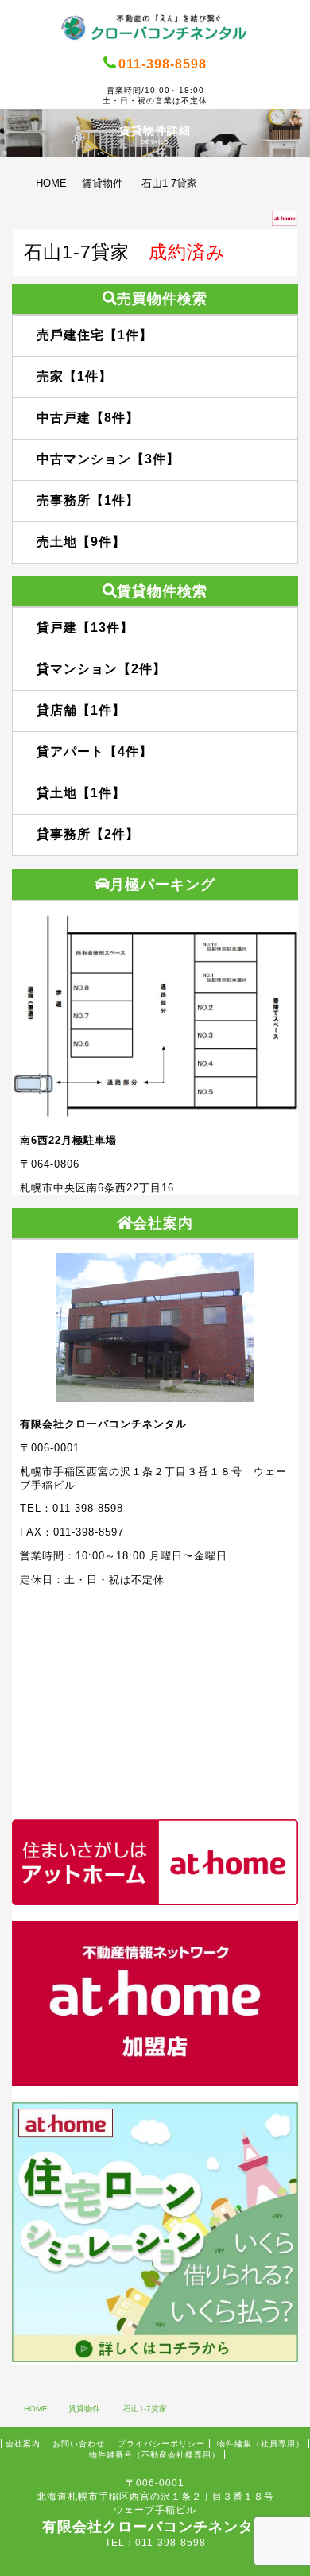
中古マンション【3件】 (108, 459)
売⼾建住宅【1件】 (95, 335)
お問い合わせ (79, 2444)
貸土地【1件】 (81, 793)
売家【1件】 (74, 376)
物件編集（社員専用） (261, 2444)
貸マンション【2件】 (101, 669)
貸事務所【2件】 (88, 834)
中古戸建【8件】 (88, 418)
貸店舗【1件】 (81, 710)
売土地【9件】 (81, 542)
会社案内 (23, 2444)
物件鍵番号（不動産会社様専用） (155, 2455)
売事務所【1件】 (88, 500)
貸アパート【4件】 (95, 751)
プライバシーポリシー (161, 2444)
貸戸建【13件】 (85, 628)
